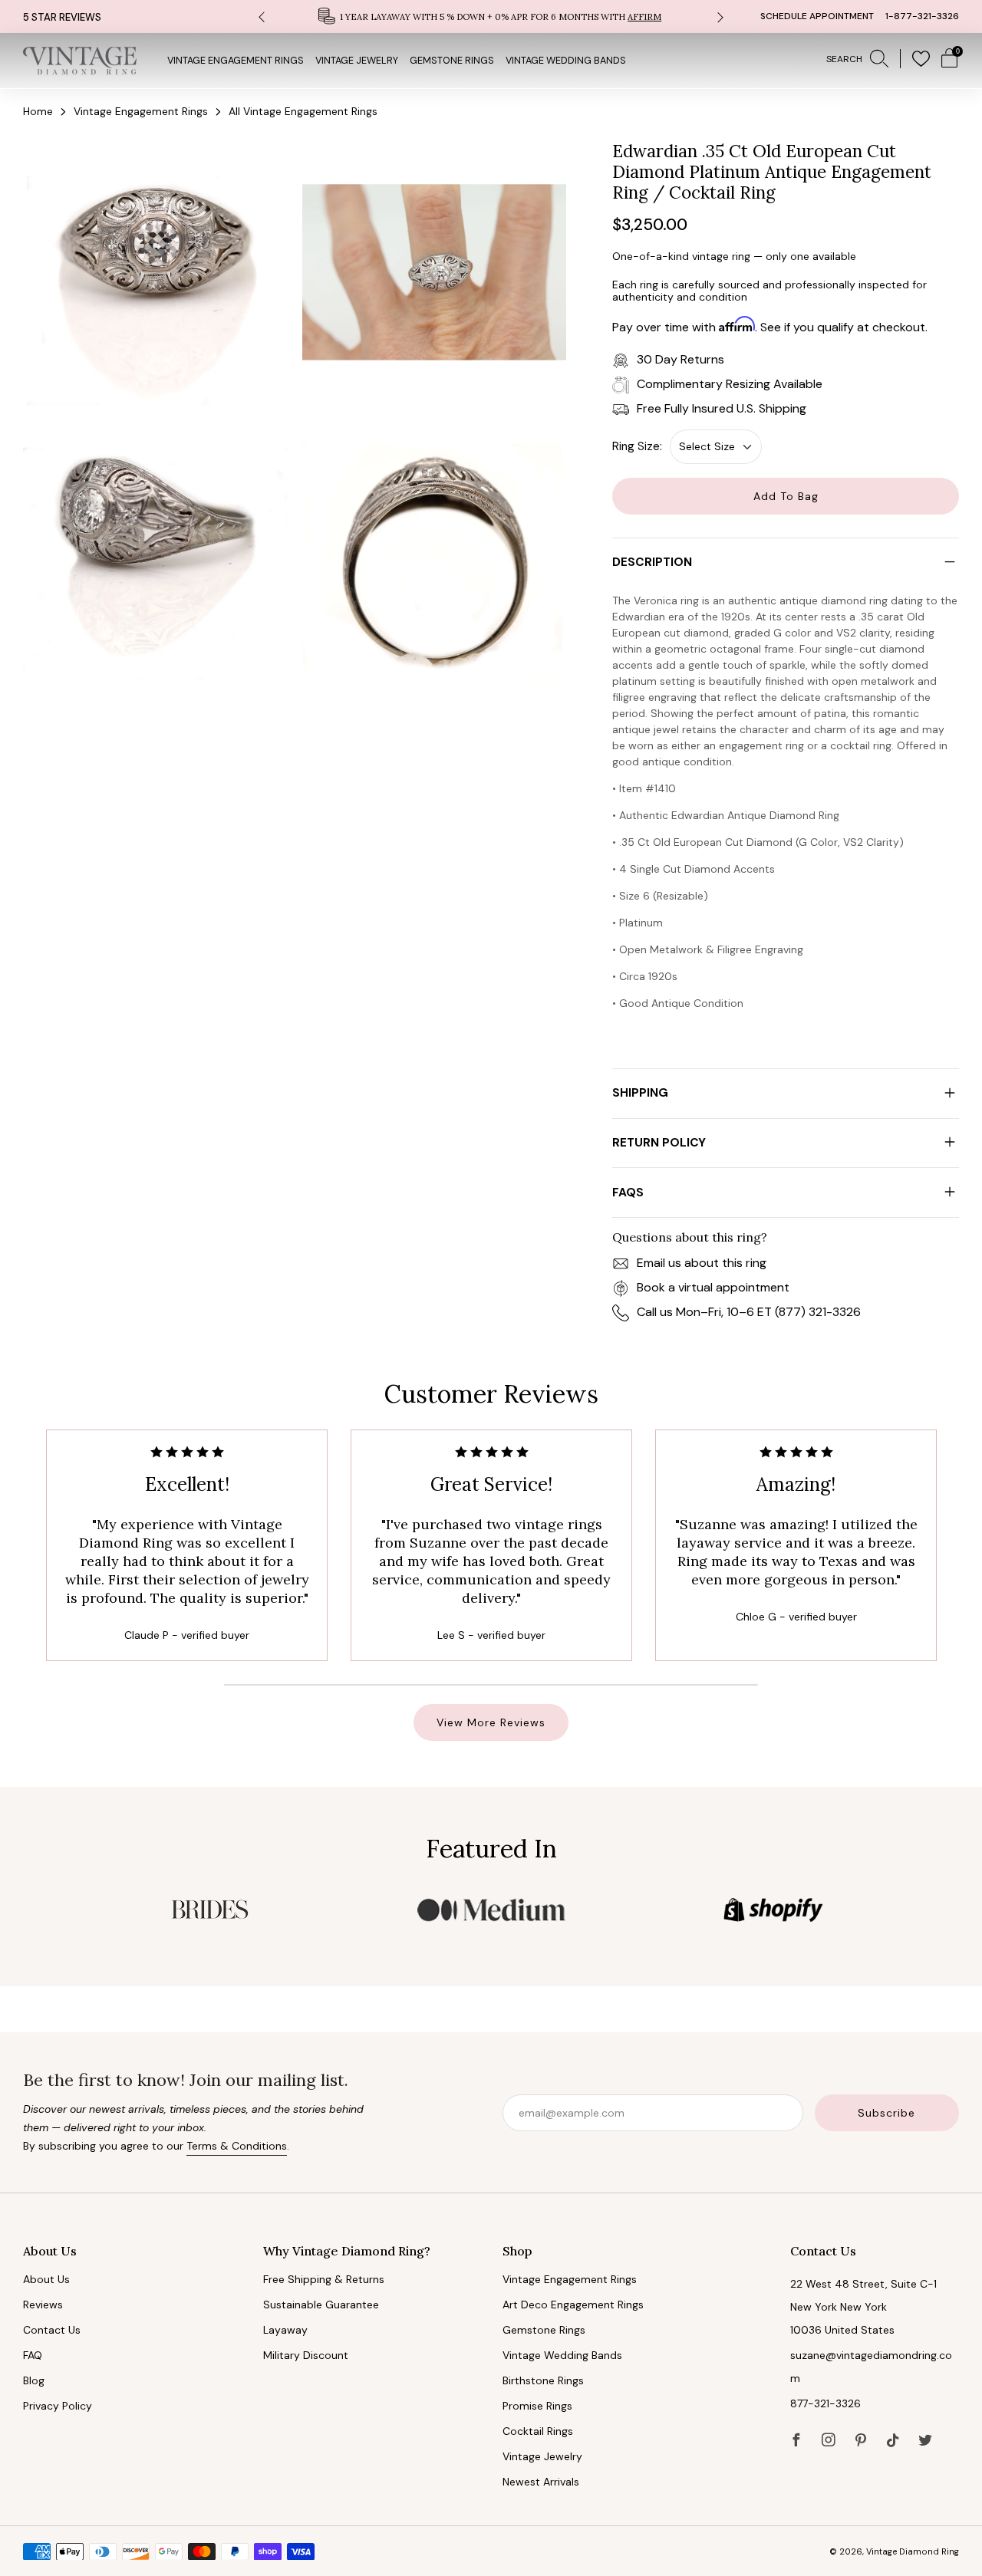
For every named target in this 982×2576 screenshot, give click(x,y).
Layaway (285, 2330)
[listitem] (491, 16)
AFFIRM (644, 17)
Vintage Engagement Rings (236, 61)
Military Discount (306, 2355)
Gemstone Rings (452, 61)
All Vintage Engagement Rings (303, 111)
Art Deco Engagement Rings (573, 2305)
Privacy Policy (58, 2406)
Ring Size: (637, 446)
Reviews (43, 2305)
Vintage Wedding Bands (566, 61)
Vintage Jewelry (357, 61)
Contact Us (52, 2330)
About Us (46, 2279)
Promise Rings (537, 2406)
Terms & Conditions (237, 2146)
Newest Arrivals (541, 2482)
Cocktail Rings (538, 2431)
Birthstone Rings (543, 2380)
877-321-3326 (825, 2403)
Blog (34, 2380)
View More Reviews (491, 1722)
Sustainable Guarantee (321, 2305)
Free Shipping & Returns (324, 2279)
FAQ (33, 2355)
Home (38, 111)
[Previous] (262, 16)
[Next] (720, 16)
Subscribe (886, 2113)
